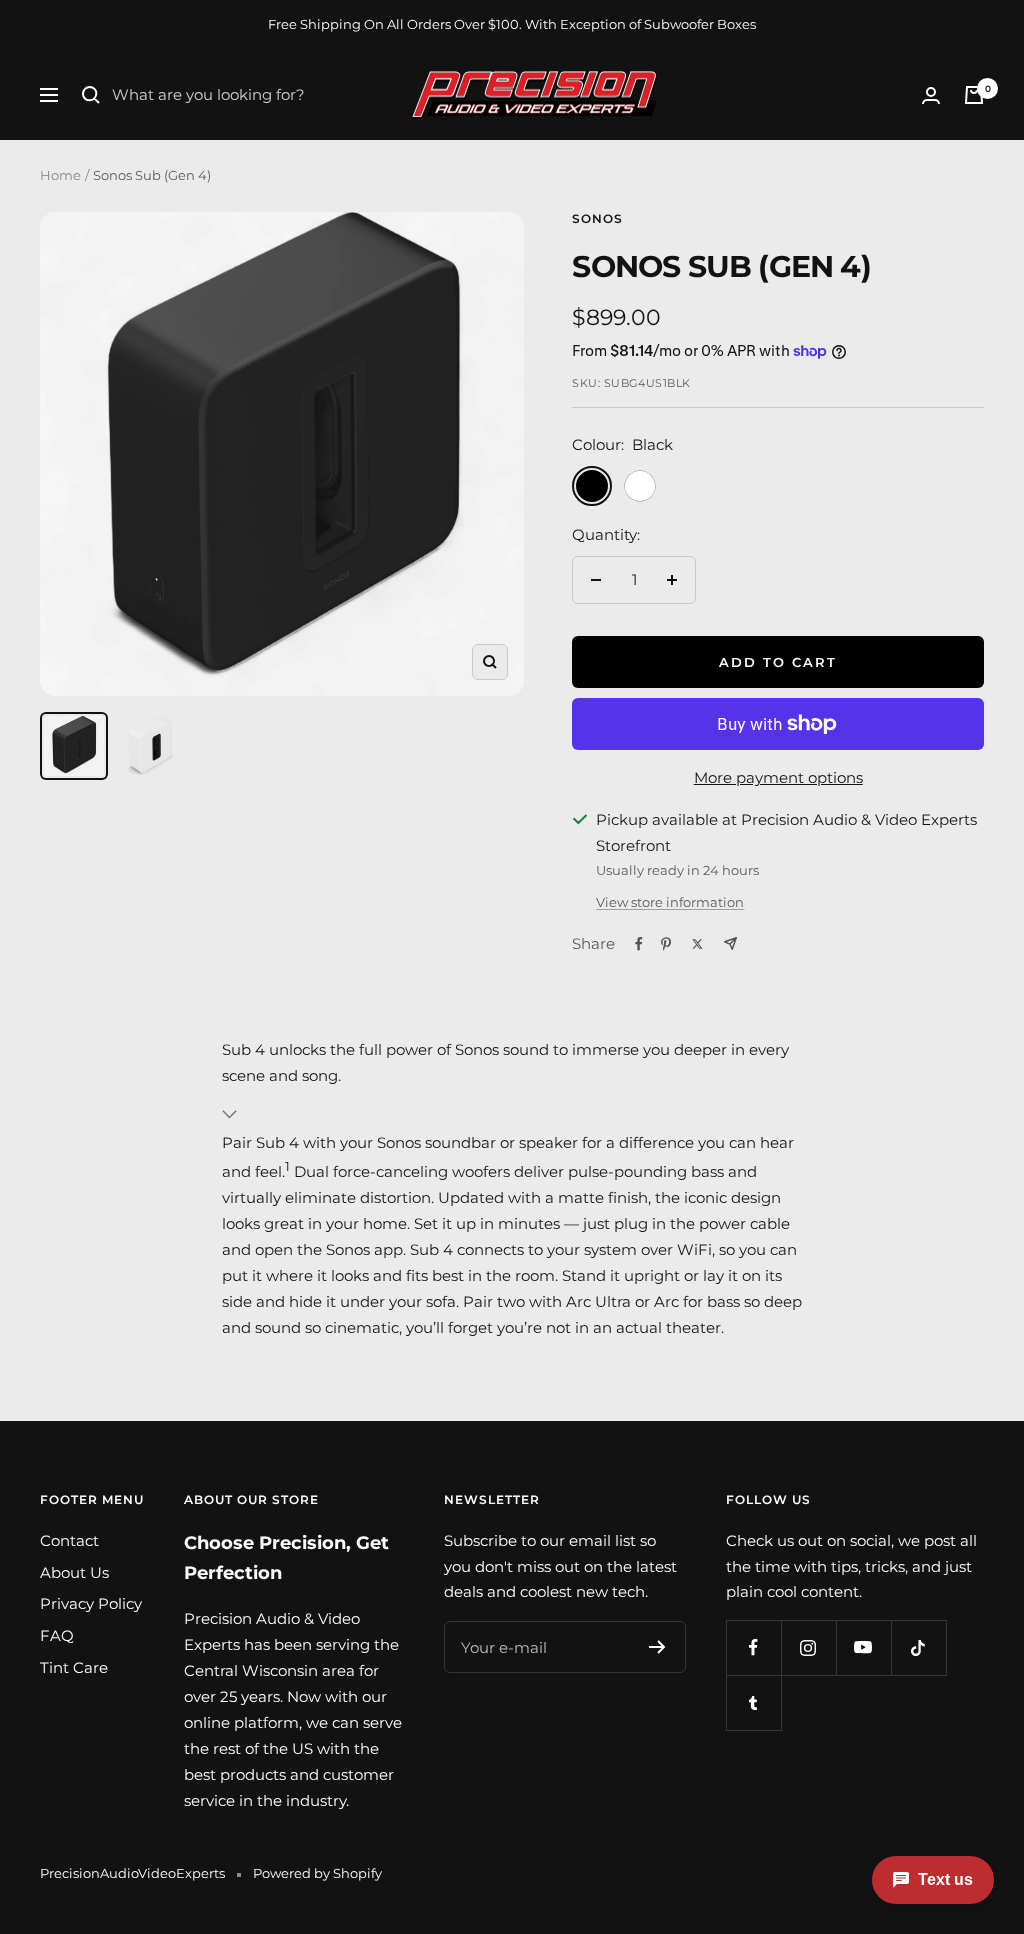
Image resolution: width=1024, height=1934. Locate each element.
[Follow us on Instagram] (808, 1647)
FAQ (57, 1635)
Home (60, 175)
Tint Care (74, 1667)
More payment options (778, 777)
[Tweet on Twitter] (697, 944)
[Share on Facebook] (639, 944)
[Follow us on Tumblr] (753, 1702)
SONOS (597, 218)
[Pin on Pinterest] (666, 944)
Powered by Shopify (317, 1873)
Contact (69, 1540)
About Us (74, 1572)
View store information (670, 902)
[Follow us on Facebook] (753, 1647)
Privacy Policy (91, 1603)
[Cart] (974, 95)
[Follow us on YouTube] (863, 1647)
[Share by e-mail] (730, 943)
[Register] (657, 1647)
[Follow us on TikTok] (918, 1647)
